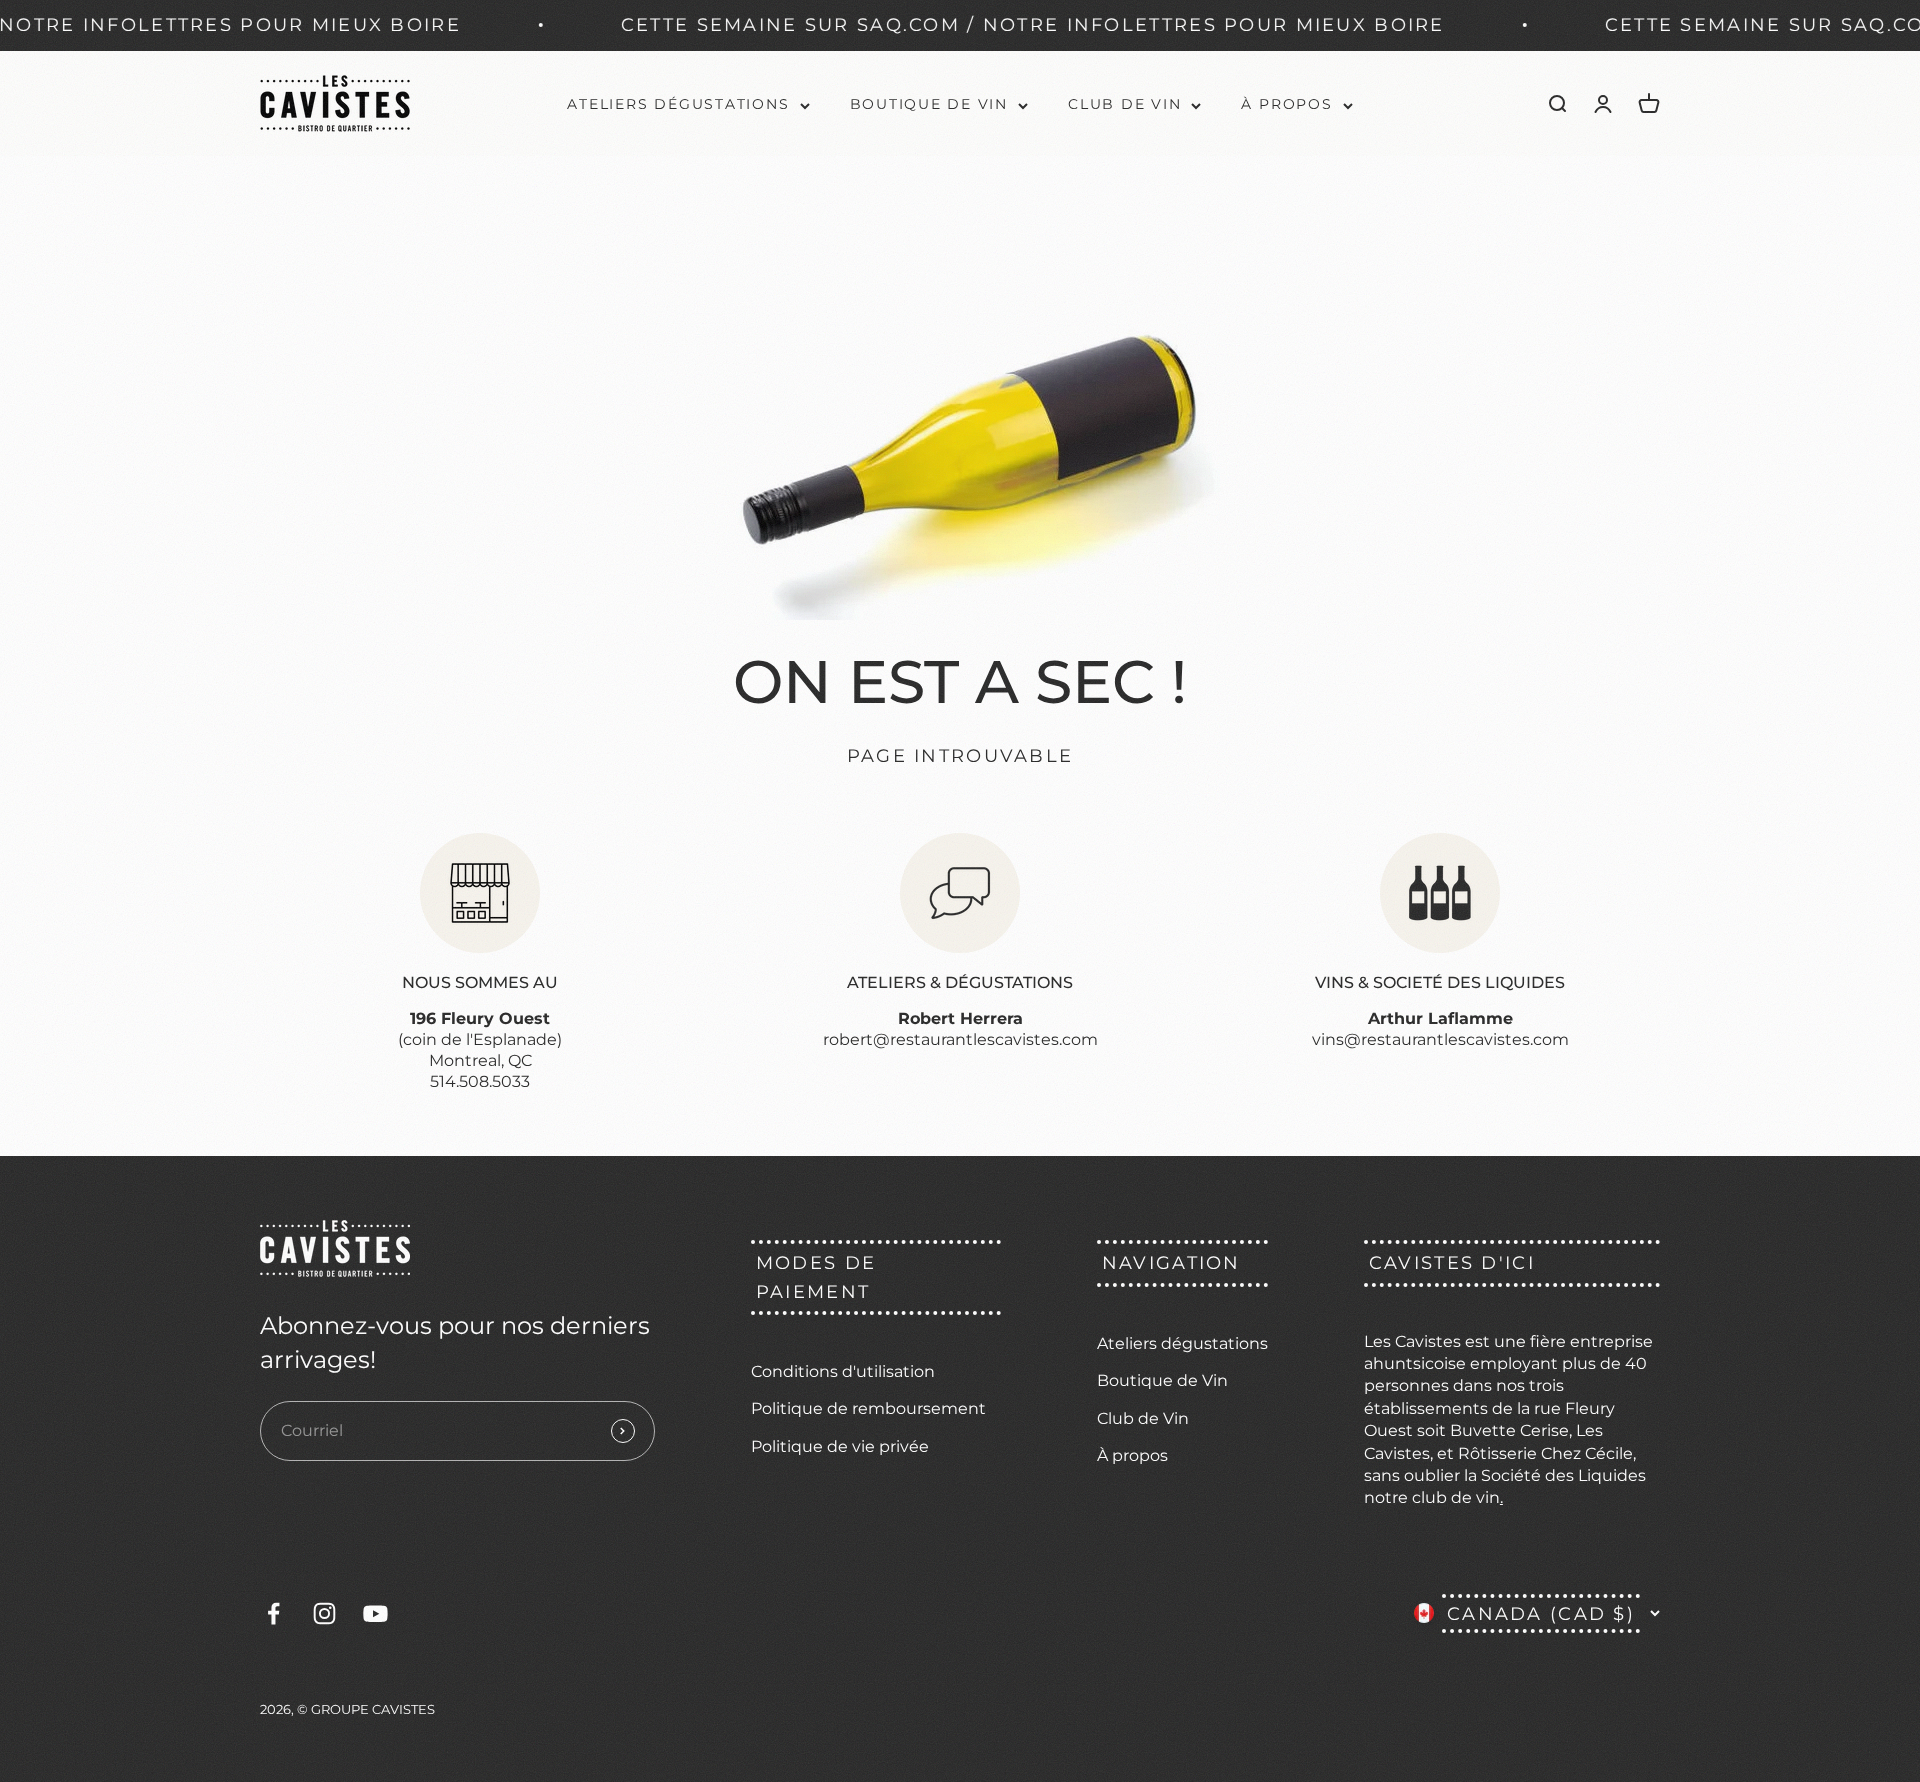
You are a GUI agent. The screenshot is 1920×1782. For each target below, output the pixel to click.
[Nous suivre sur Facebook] (273, 1613)
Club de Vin (1124, 104)
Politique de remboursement (868, 1408)
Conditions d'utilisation (843, 1371)
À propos (1286, 104)
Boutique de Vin (929, 104)
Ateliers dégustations (678, 104)
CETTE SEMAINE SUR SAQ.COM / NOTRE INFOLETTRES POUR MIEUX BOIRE (907, 24)
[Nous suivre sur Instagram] (324, 1613)
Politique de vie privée (840, 1446)
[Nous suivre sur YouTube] (375, 1613)
